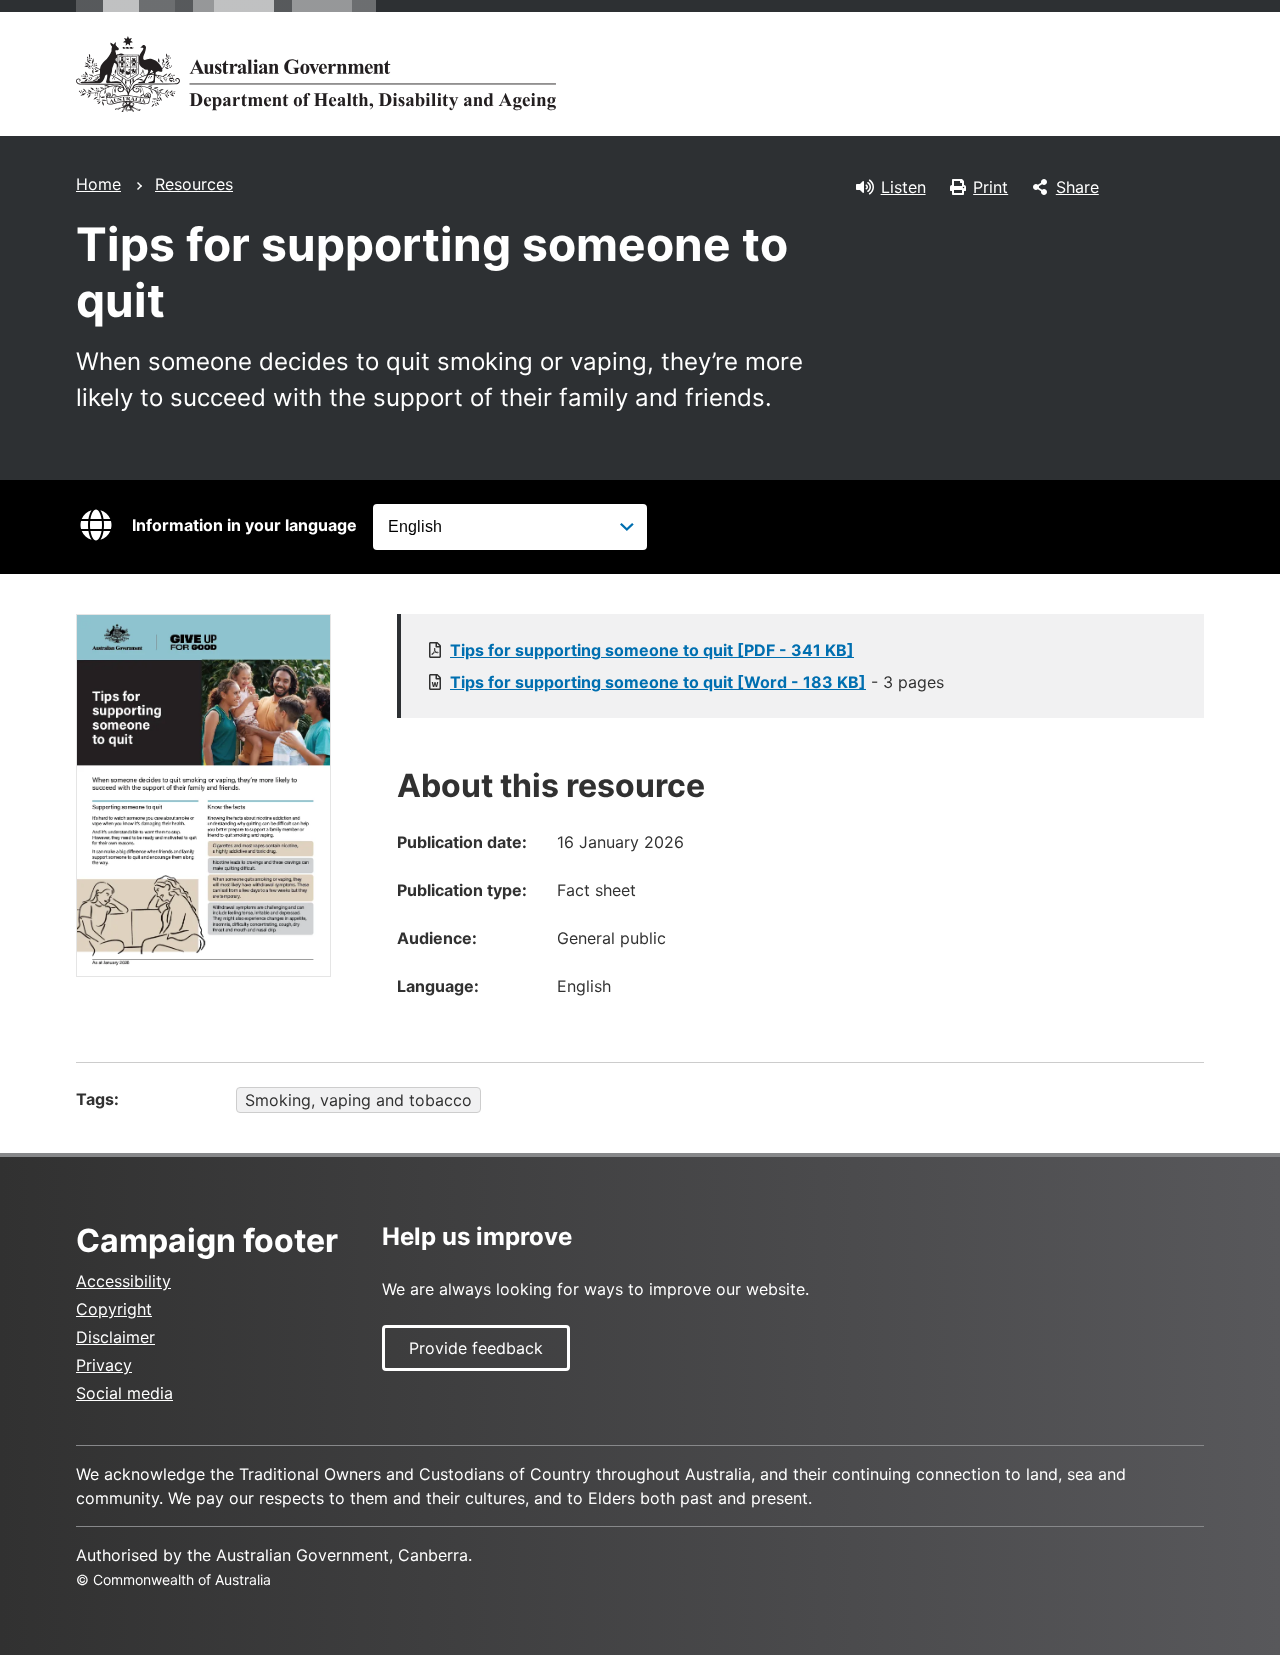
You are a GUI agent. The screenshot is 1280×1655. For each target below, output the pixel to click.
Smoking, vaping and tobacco (358, 1100)
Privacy (104, 1365)
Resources (194, 184)
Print (990, 187)
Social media (124, 1393)
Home (98, 184)
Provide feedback (476, 1348)
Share (1077, 187)
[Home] (316, 74)
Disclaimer (115, 1337)
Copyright (114, 1309)
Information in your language (244, 525)
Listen (903, 187)
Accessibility (123, 1281)
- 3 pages (697, 682)
